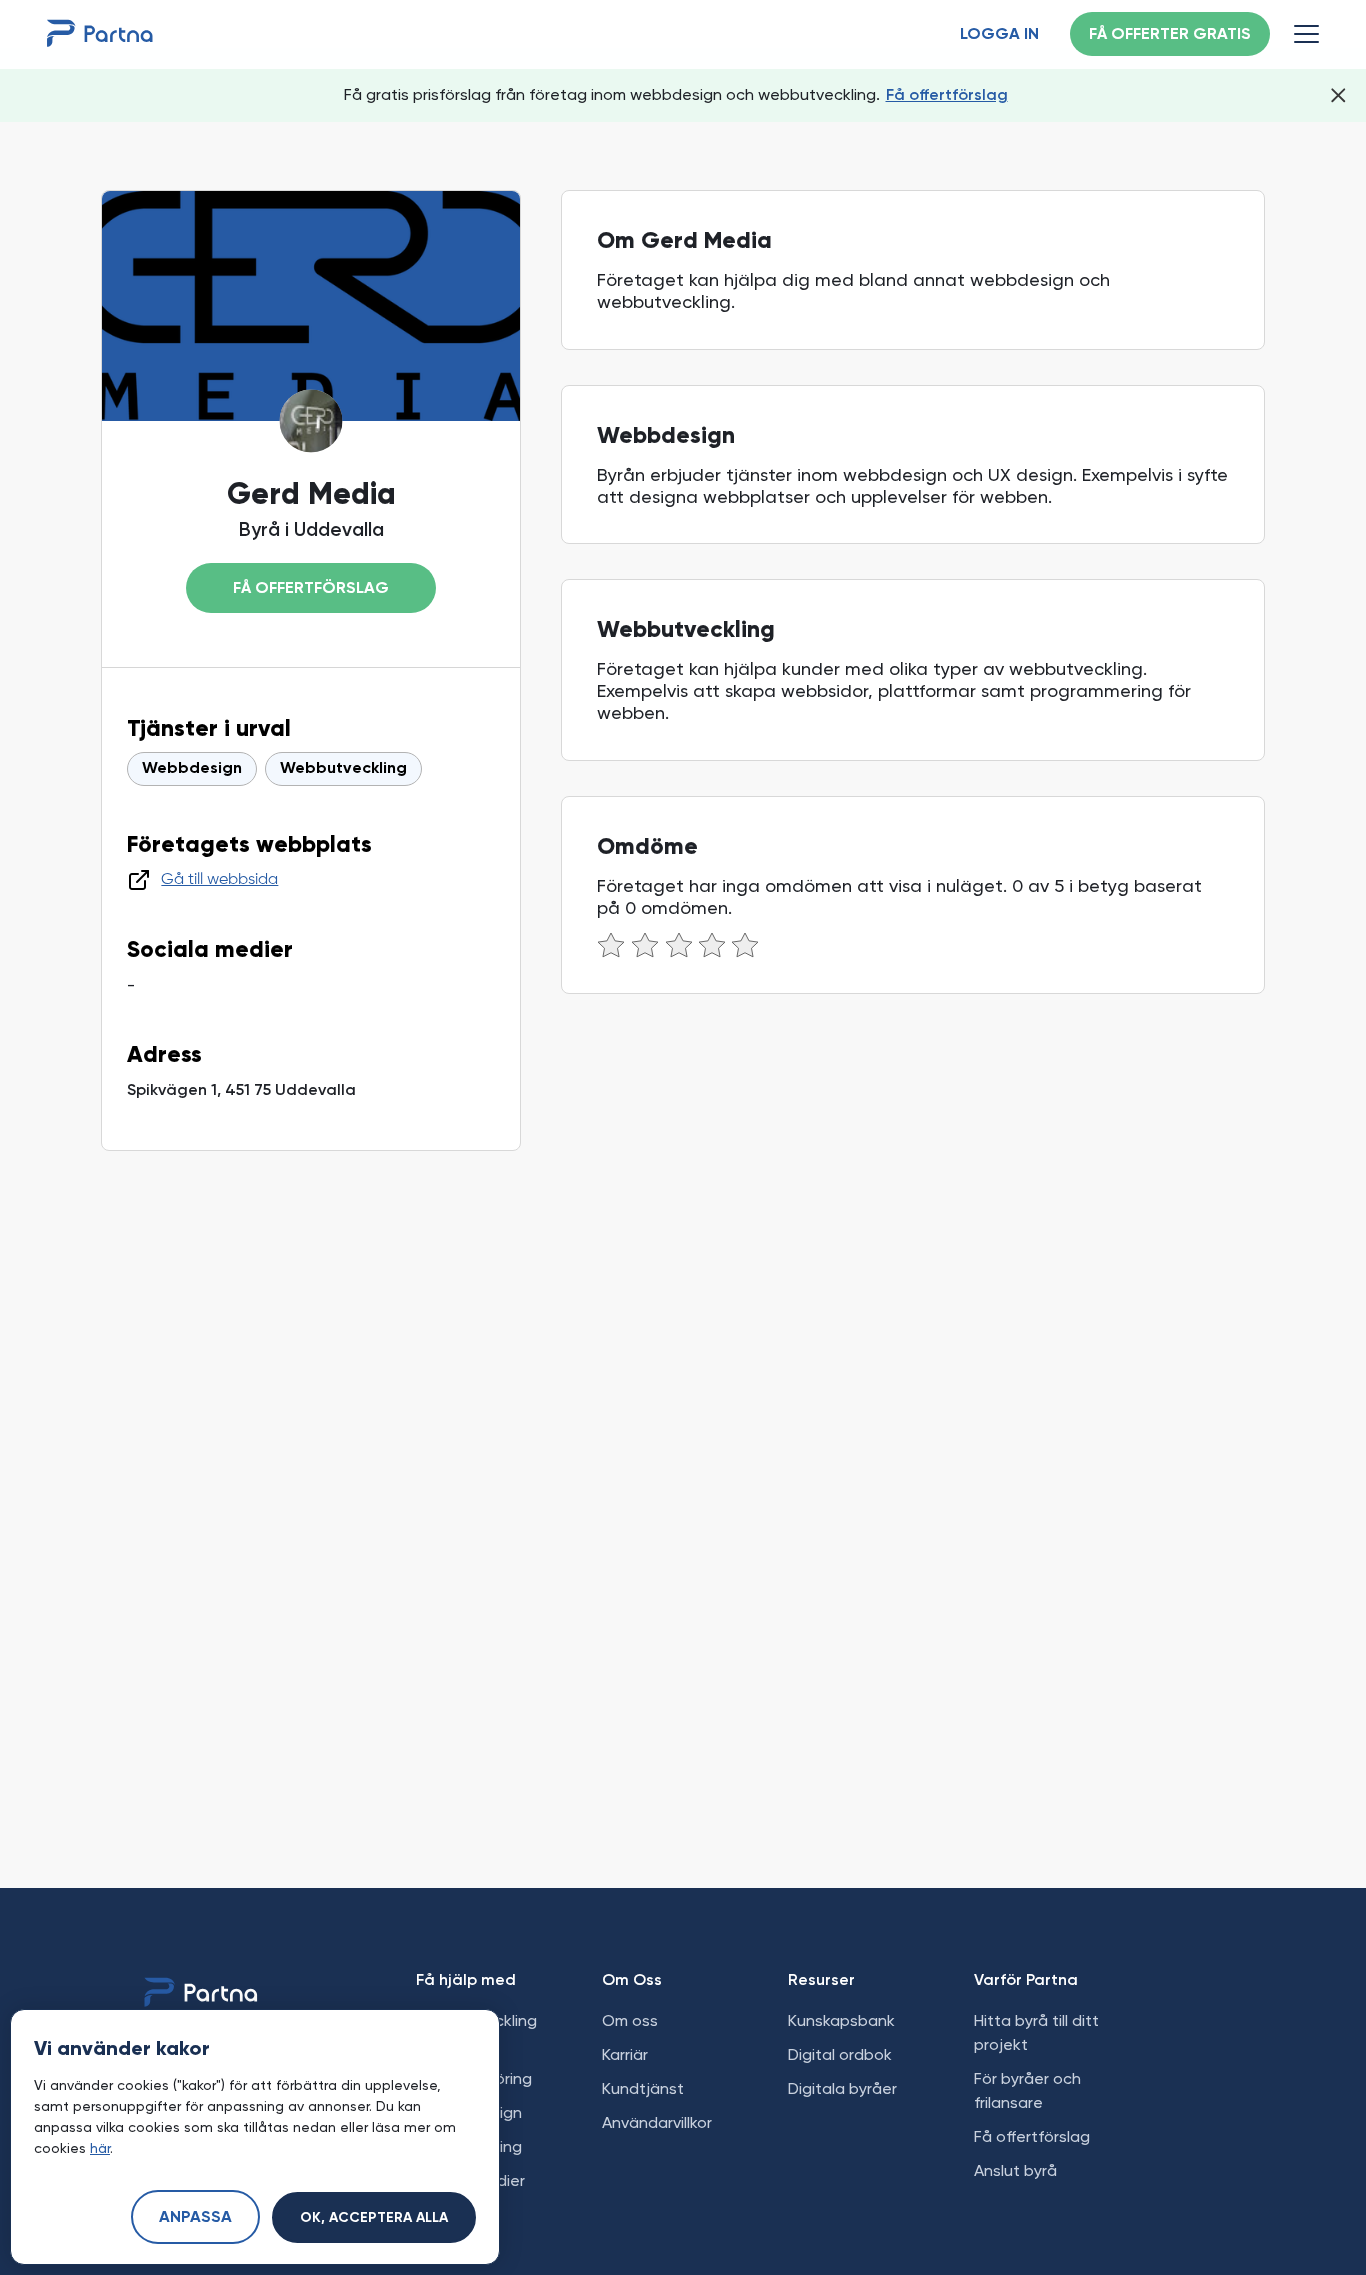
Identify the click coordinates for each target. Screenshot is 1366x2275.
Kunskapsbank (841, 2020)
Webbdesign (192, 769)
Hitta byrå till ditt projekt (1036, 2032)
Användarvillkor (657, 2122)
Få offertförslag (947, 94)
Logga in (999, 35)
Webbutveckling (343, 769)
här (100, 2148)
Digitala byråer (842, 2088)
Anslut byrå (1015, 2170)
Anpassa (195, 2218)
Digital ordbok (840, 2054)
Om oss (630, 2020)
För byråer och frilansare (1027, 2090)
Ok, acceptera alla (374, 2218)
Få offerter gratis (1170, 35)
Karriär (625, 2054)
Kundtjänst (643, 2088)
